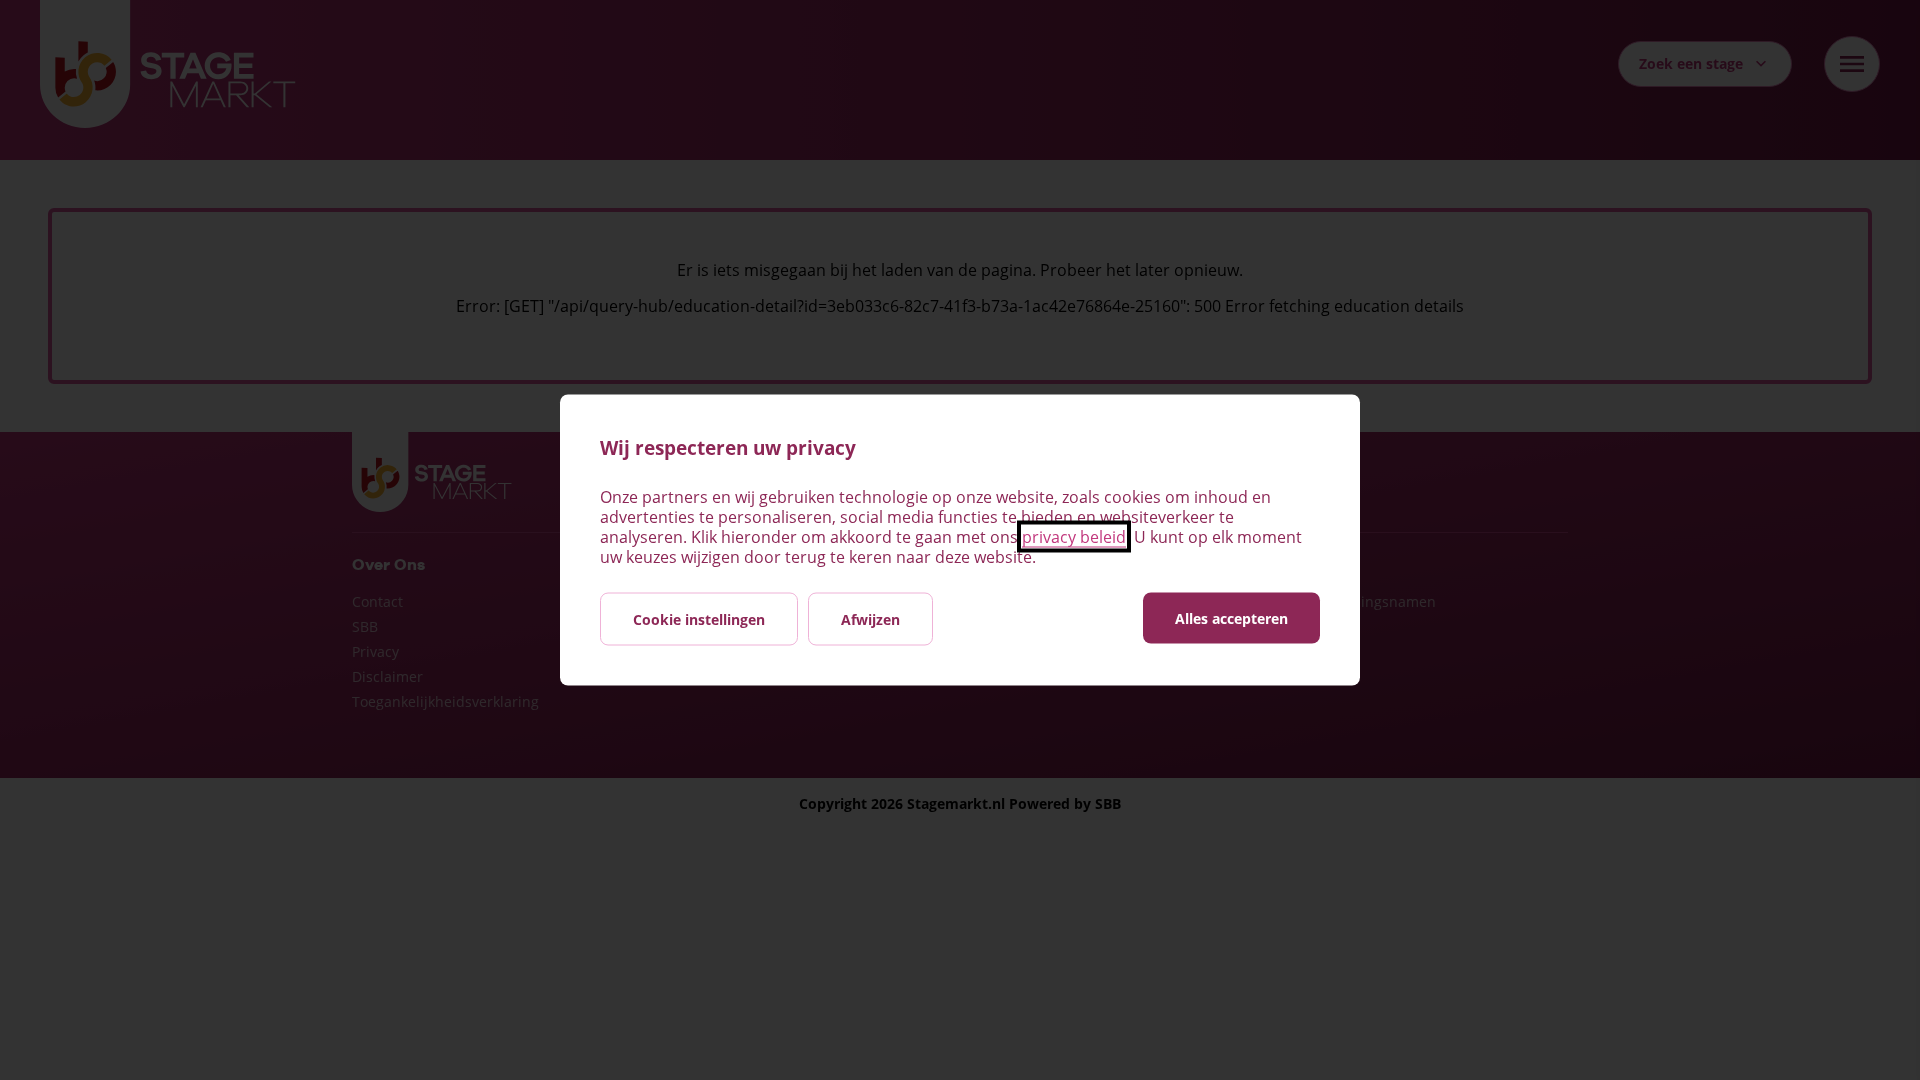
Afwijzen (870, 619)
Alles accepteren (1231, 618)
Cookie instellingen (699, 619)
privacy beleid (1074, 537)
